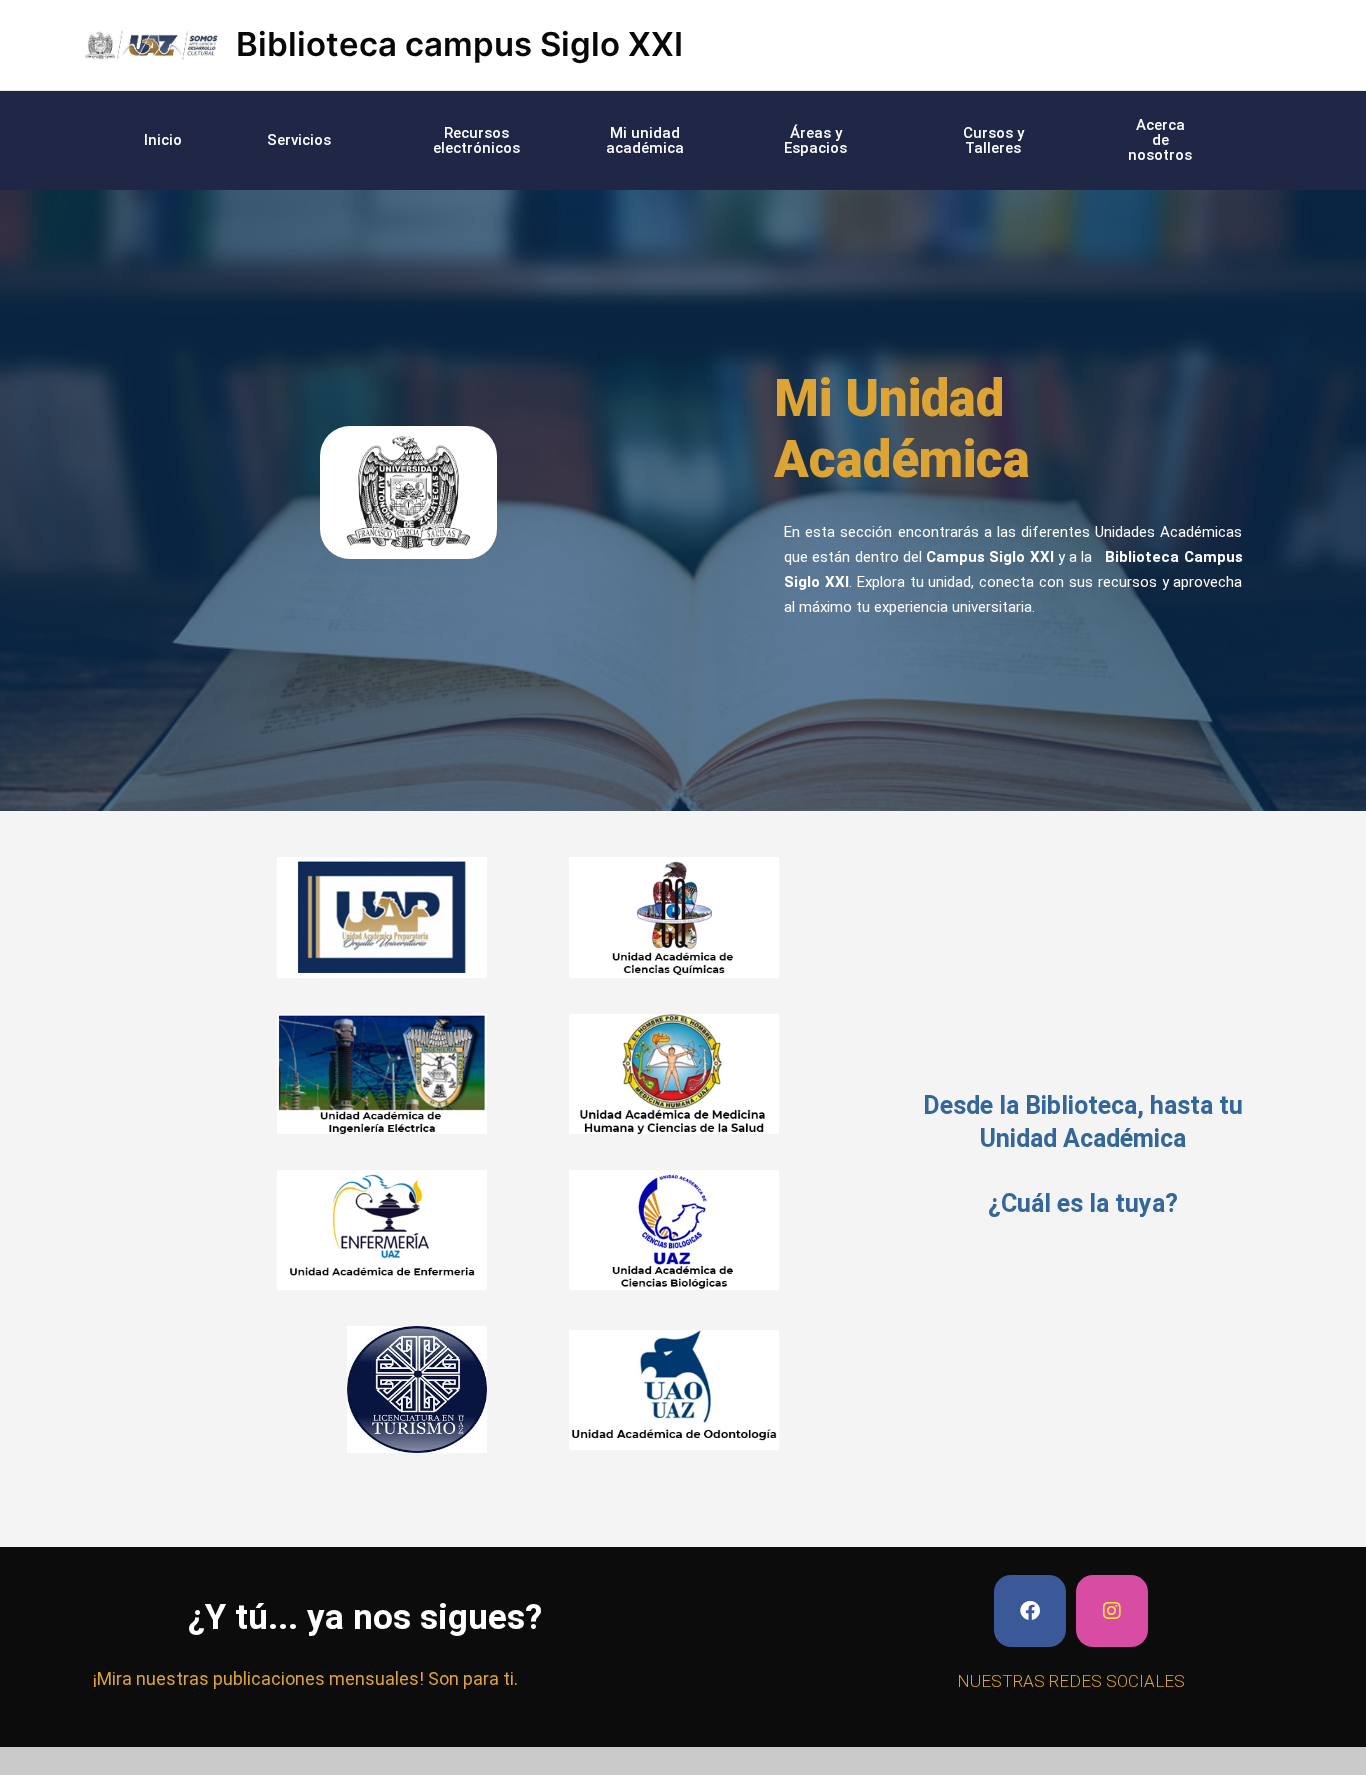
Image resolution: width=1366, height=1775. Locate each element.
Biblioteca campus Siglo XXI (459, 44)
